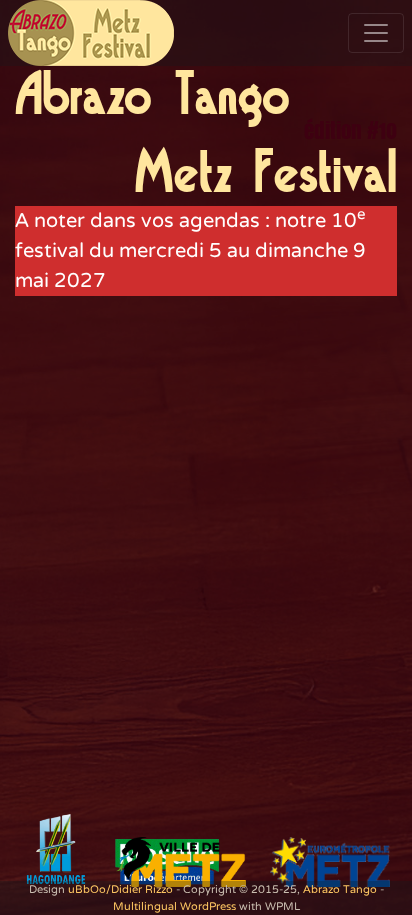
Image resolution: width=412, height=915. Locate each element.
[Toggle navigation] (376, 33)
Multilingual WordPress (174, 906)
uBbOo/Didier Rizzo (120, 889)
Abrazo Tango (340, 889)
